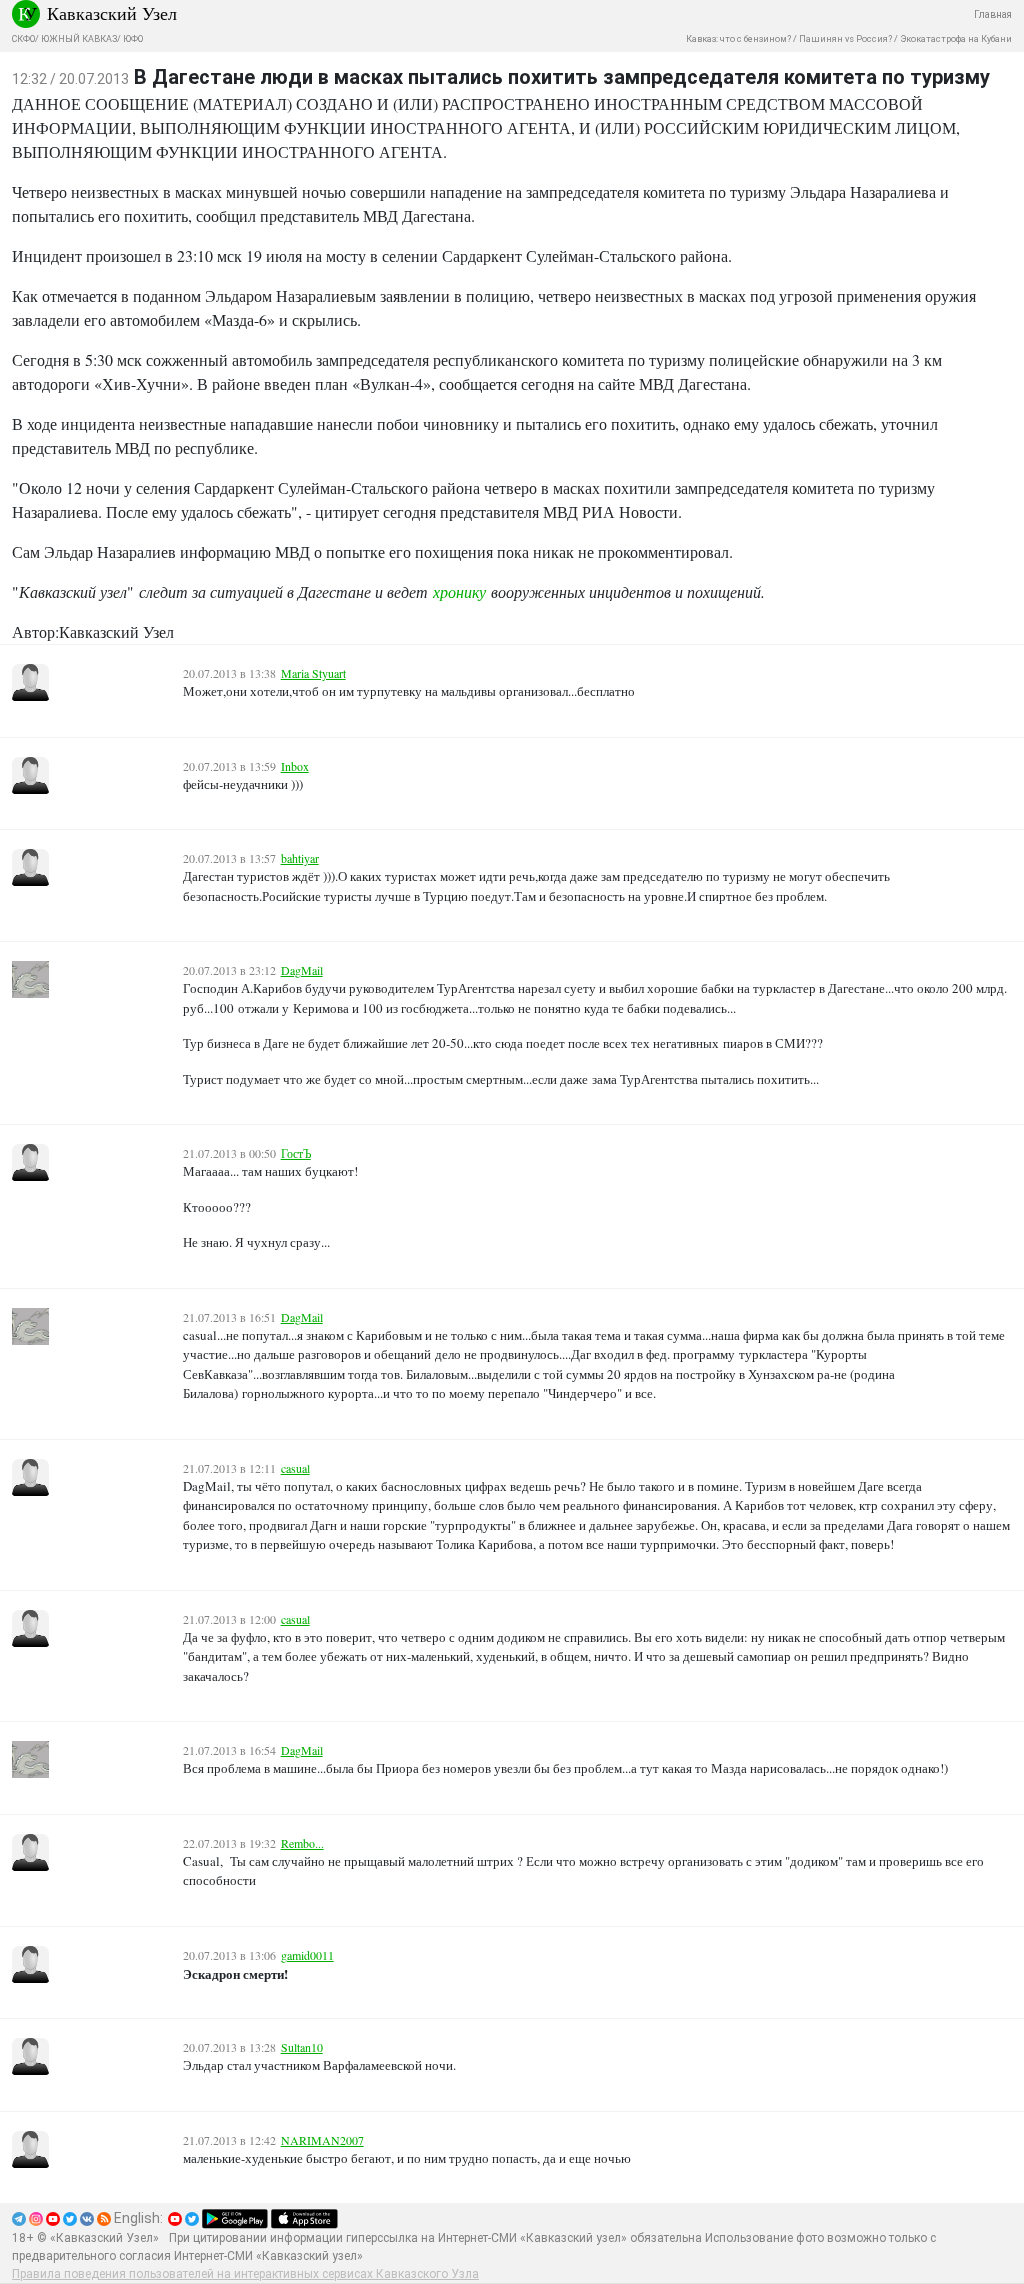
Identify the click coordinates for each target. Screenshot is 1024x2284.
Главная (993, 14)
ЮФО (133, 39)
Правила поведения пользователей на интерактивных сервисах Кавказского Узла (245, 2274)
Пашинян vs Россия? (845, 39)
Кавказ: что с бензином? (738, 39)
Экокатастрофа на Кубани (956, 39)
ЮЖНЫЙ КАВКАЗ (79, 39)
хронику (459, 591)
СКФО (23, 39)
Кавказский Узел (112, 13)
